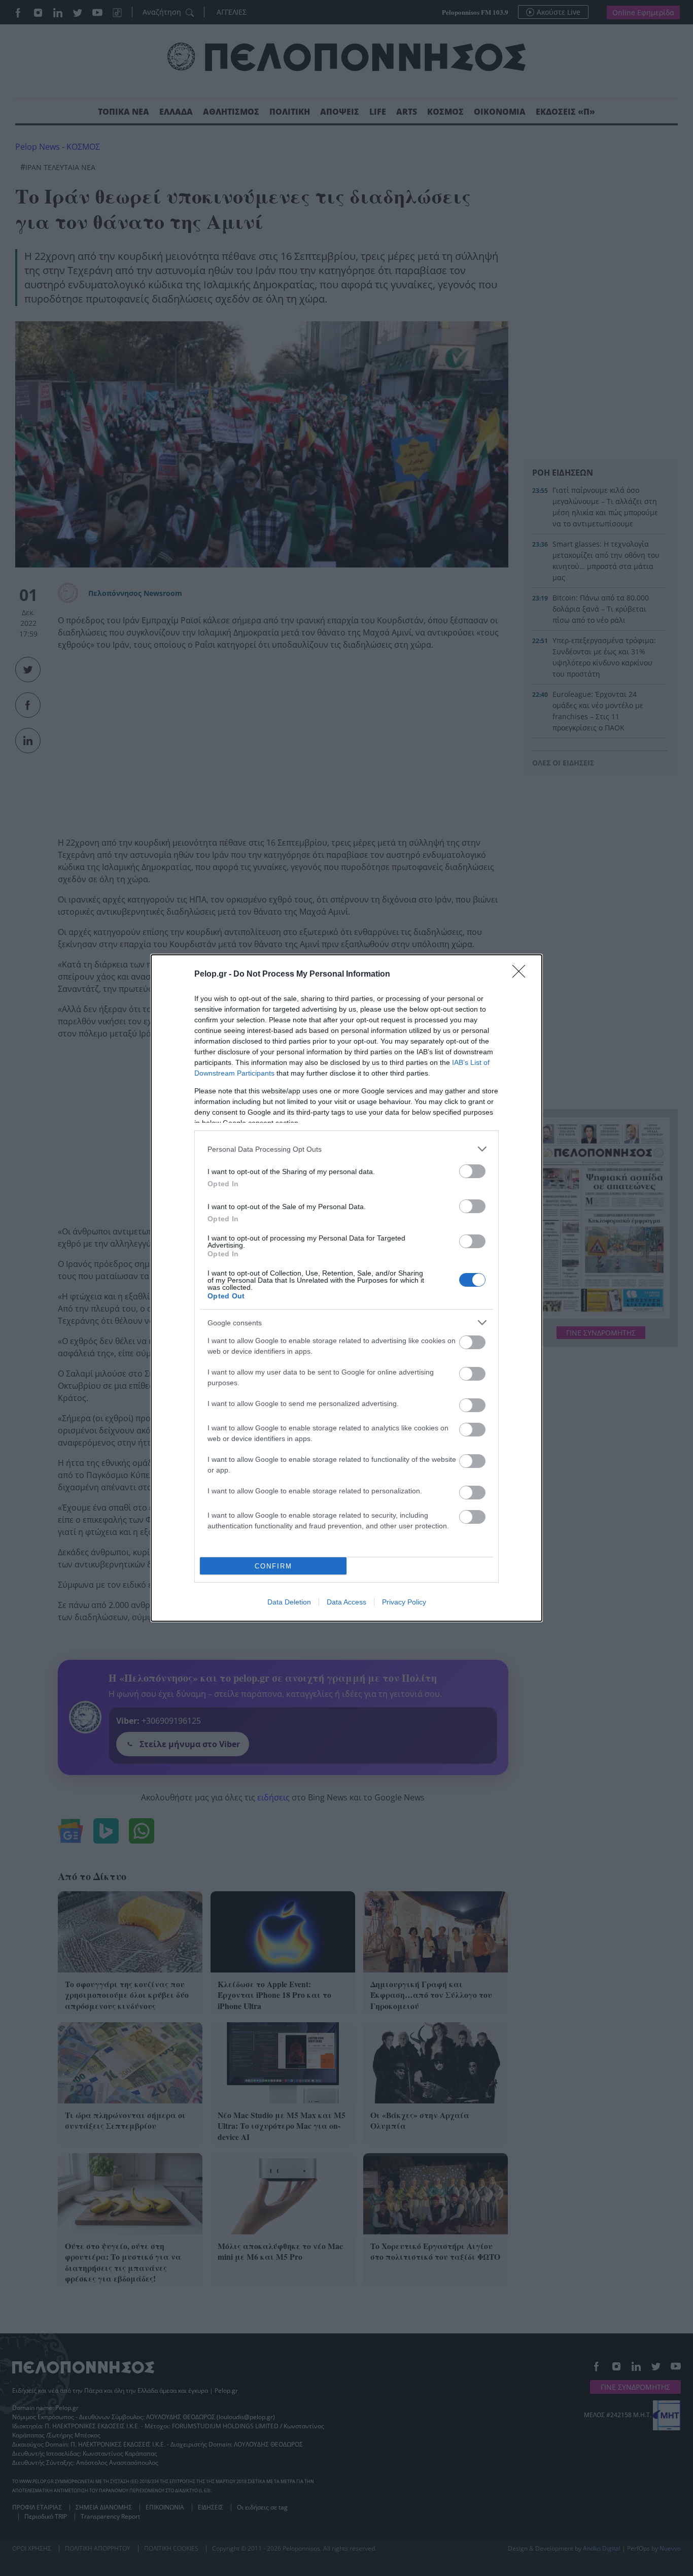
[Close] (522, 975)
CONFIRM (273, 1566)
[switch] (472, 1171)
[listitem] (346, 1149)
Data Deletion (289, 1602)
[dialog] (346, 1288)
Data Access (346, 1602)
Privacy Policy (404, 1602)
